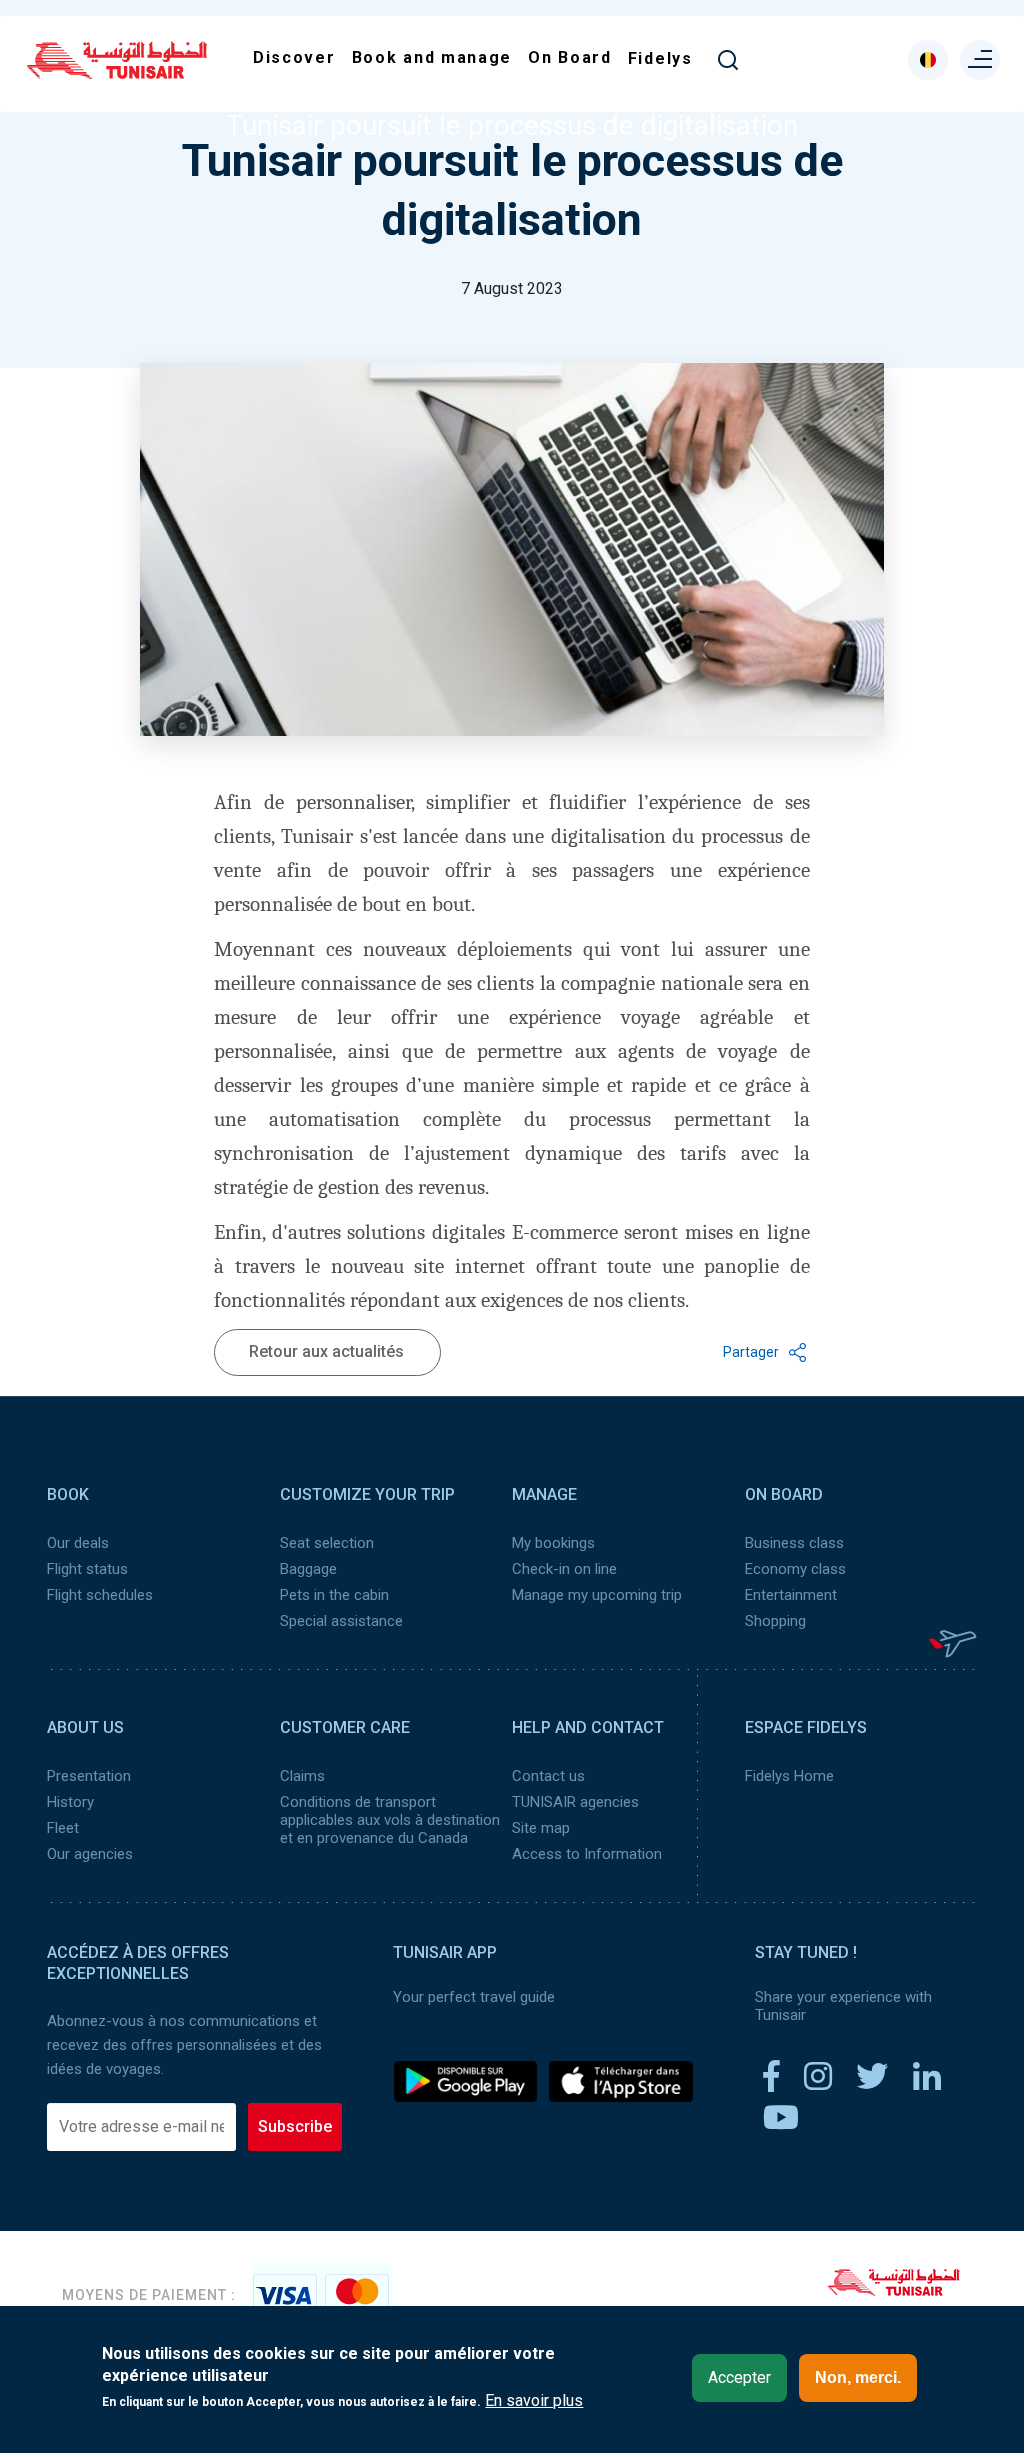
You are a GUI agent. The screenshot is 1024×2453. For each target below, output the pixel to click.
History (70, 1802)
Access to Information (587, 1854)
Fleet (63, 1828)
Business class (794, 1543)
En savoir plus (534, 2401)
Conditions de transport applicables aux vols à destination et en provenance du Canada (390, 1820)
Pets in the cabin (334, 1595)
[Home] (117, 72)
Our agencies (90, 1854)
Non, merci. (858, 2377)
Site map (541, 1828)
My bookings (553, 1543)
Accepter (739, 2377)
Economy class (795, 1569)
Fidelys (660, 58)
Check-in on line (564, 1569)
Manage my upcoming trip (597, 1595)
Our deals (78, 1543)
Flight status (87, 1569)
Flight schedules (100, 1595)
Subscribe (295, 2126)
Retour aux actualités (326, 1351)
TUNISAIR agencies (575, 1802)
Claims (302, 1776)
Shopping (775, 1621)
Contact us (548, 1776)
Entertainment (791, 1595)
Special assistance (341, 1621)
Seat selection (327, 1543)
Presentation (89, 1776)
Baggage (308, 1569)
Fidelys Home (789, 1776)
